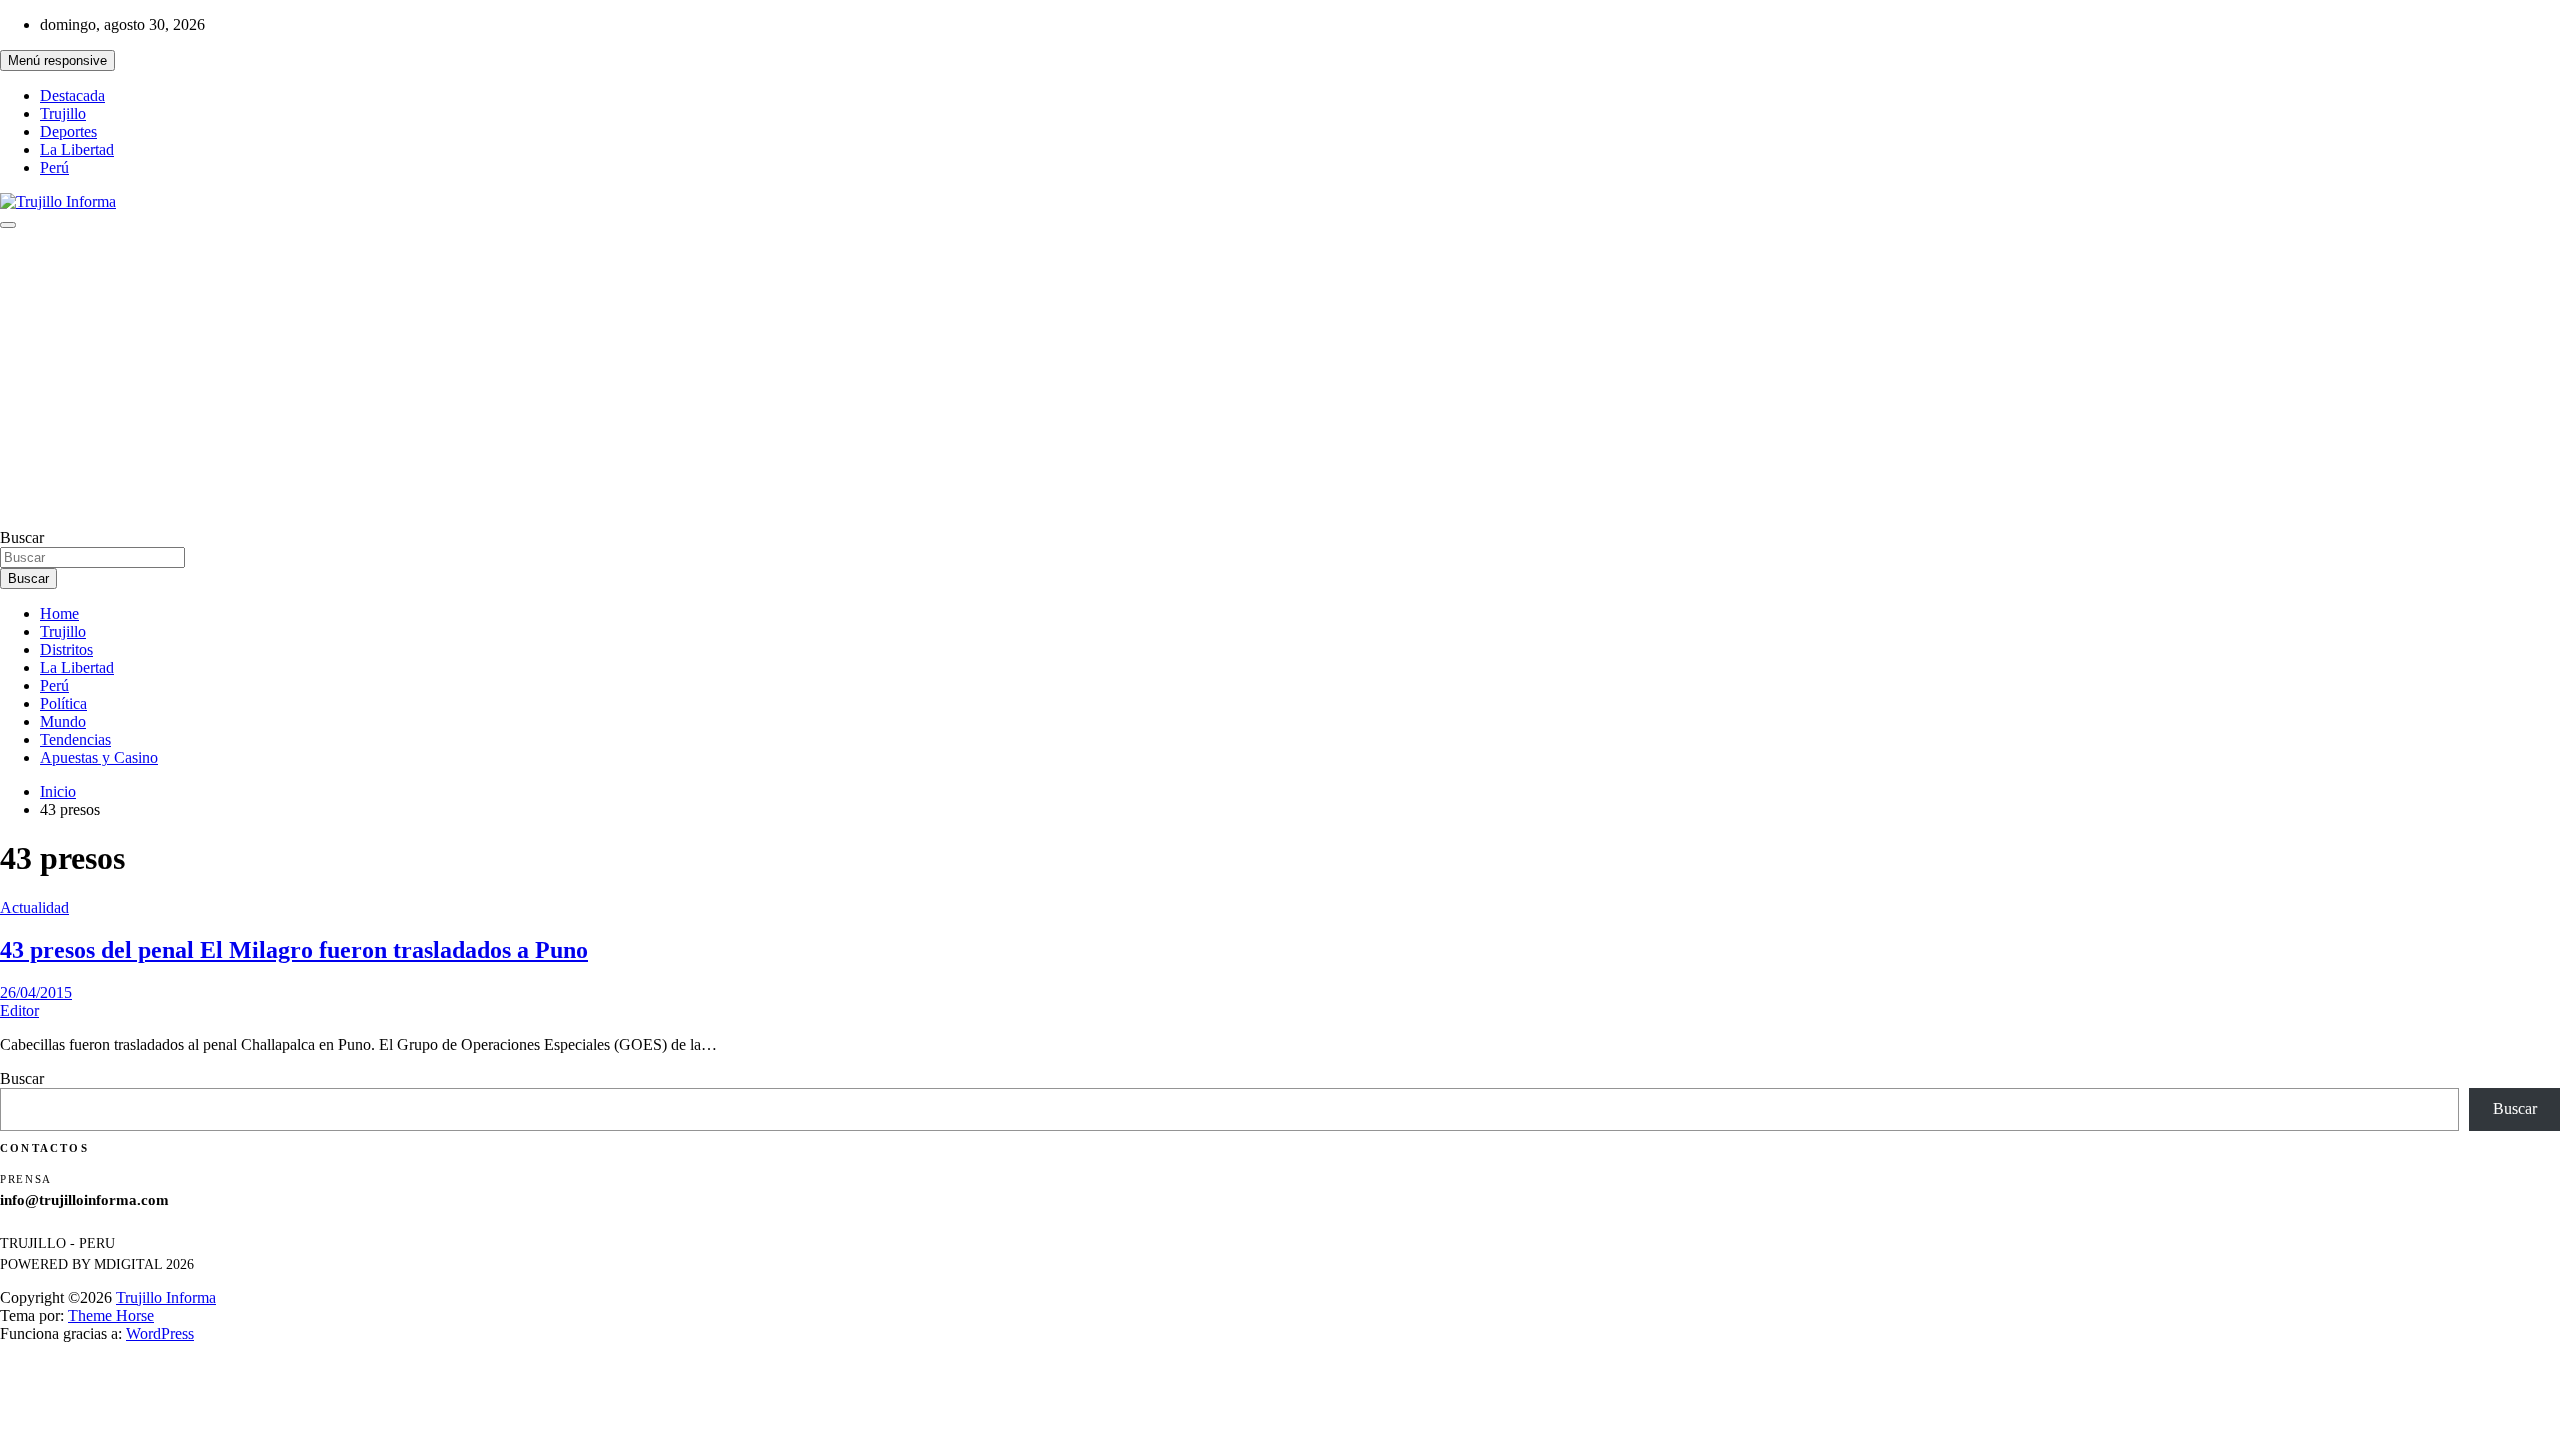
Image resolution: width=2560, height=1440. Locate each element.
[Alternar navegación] (8, 225)
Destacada (72, 95)
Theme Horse (111, 1315)
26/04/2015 (36, 992)
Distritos (66, 649)
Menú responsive (57, 60)
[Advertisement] (1280, 379)
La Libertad (77, 149)
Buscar (22, 537)
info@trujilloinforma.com (84, 1200)
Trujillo (63, 113)
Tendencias (75, 739)
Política (63, 703)
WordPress (160, 1333)
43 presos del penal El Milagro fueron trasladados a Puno (294, 950)
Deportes (68, 131)
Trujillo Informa (166, 1297)
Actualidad (34, 907)
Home (59, 613)
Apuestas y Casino (99, 757)
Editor (19, 1010)
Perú (54, 167)
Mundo (63, 721)
